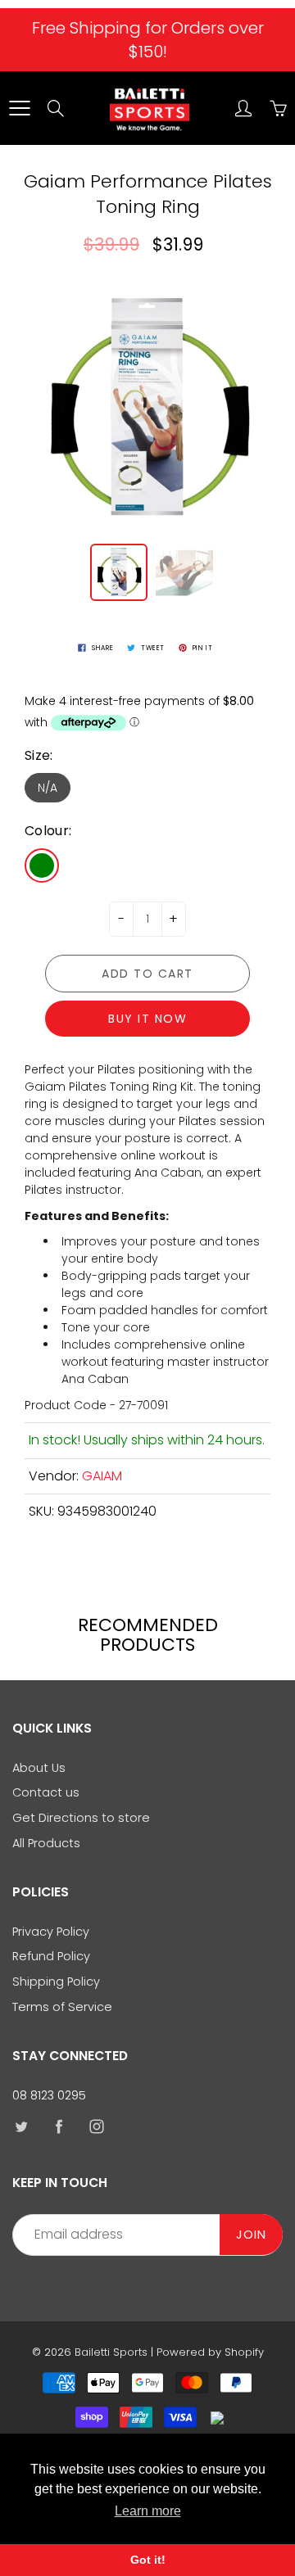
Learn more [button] (148, 2511)
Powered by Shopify (210, 2352)
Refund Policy (51, 1956)
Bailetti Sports (111, 2352)
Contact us (46, 1792)
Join (251, 2235)
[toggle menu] (19, 108)
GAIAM (102, 1476)
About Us (39, 1768)
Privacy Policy (51, 1932)
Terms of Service (62, 2007)
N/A (48, 788)
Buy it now (147, 1019)
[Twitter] (21, 2126)
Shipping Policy (56, 1982)
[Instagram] (96, 2126)
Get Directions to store (81, 1818)
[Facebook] (59, 2126)
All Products (46, 1843)
